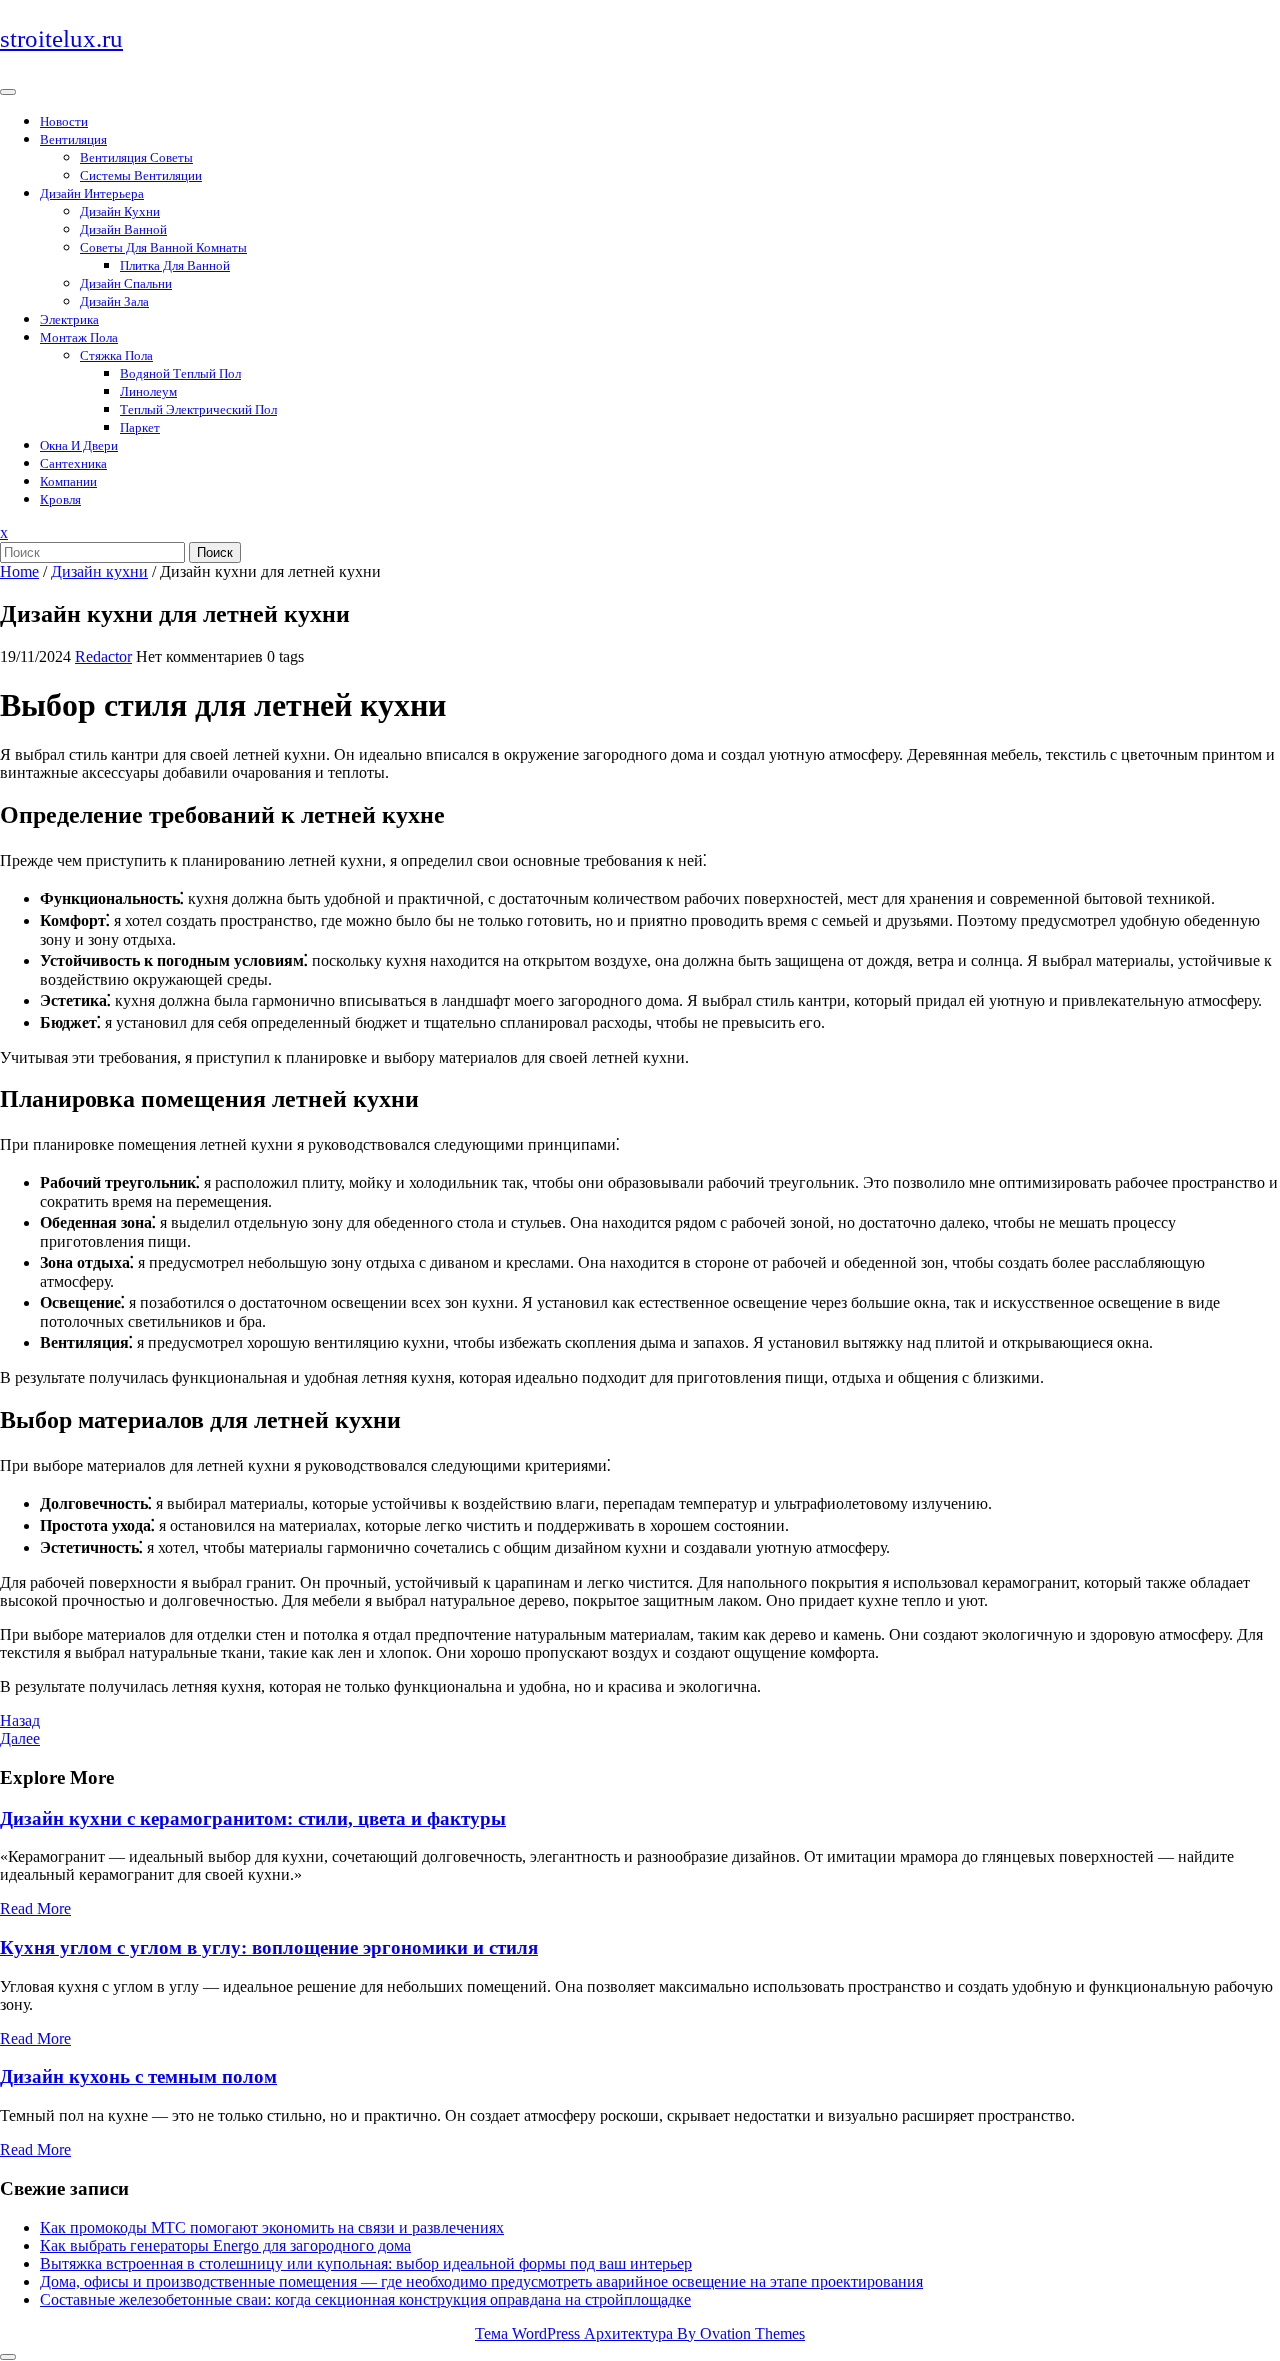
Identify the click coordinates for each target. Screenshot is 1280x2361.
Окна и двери (79, 445)
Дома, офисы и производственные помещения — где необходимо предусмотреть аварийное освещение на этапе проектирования (481, 2281)
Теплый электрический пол (198, 409)
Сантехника (73, 463)
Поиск (215, 552)
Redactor (103, 656)
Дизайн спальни (126, 283)
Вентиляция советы (136, 157)
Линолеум (148, 391)
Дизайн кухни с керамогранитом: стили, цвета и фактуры (253, 1818)
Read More (35, 1908)
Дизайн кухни (120, 211)
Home (19, 571)
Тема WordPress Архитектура (640, 2333)
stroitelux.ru (61, 38)
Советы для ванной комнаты (163, 247)
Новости (64, 121)
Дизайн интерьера (92, 193)
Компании (68, 481)
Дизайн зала (114, 301)
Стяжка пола (116, 355)
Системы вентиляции (141, 175)
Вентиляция (73, 139)
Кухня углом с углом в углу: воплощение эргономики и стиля (269, 1947)
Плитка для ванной (175, 265)
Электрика (69, 319)
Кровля (60, 499)
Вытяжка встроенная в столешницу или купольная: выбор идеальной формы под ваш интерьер (366, 2263)
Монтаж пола (79, 337)
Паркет (140, 427)
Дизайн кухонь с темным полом (138, 2076)
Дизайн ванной (123, 229)
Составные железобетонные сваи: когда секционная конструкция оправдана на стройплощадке (365, 2299)
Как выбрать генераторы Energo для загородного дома (225, 2245)
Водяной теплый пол (180, 373)
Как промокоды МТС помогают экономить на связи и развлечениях (272, 2227)
